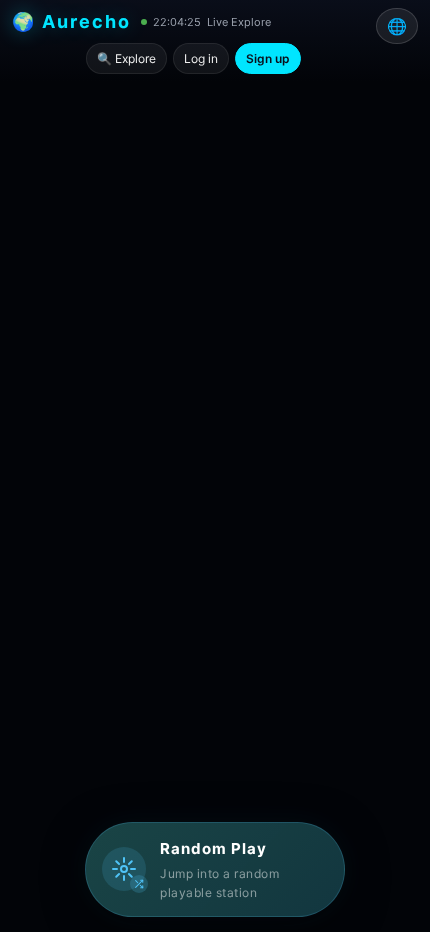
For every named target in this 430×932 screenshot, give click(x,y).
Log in (201, 58)
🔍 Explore (126, 58)
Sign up (268, 58)
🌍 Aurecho (71, 21)
